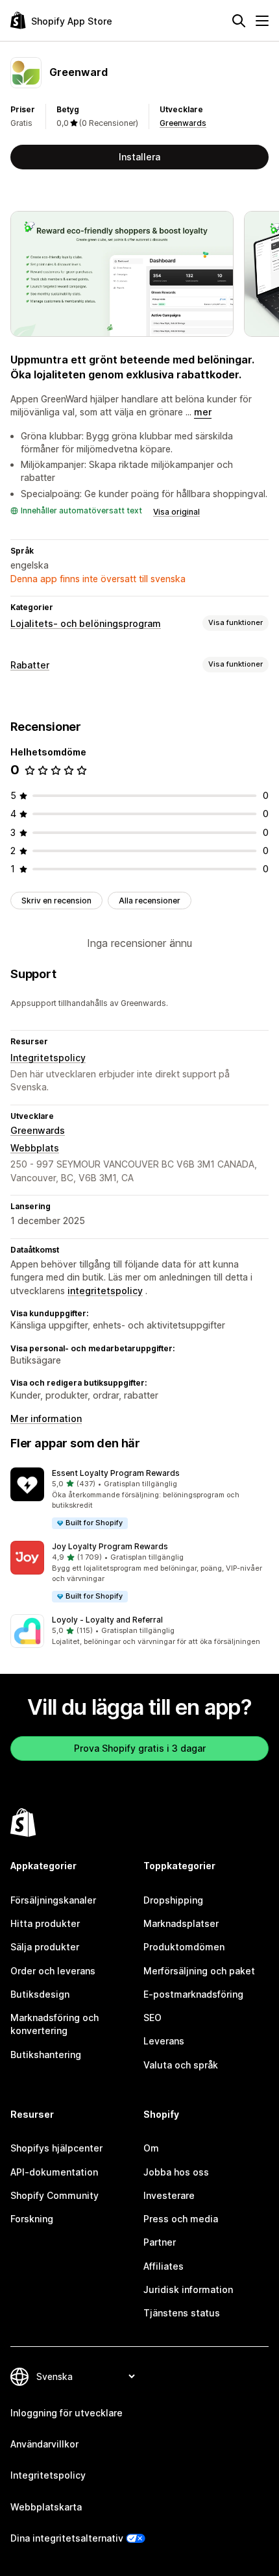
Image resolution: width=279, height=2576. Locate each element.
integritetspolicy (105, 1291)
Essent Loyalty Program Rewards (116, 1473)
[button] (139, 1499)
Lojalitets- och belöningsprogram (86, 623)
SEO (152, 2018)
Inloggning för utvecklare (67, 2413)
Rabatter (30, 665)
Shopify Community (55, 2195)
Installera (139, 157)
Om (151, 2148)
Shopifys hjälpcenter (56, 2148)
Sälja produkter (45, 1947)
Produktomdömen (184, 1947)
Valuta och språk (181, 2065)
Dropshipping (173, 1900)
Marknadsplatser (181, 1923)
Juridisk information (188, 2289)
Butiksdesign (40, 1994)
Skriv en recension (56, 901)
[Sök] (239, 21)
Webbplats (35, 1148)
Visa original (176, 512)
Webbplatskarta (46, 2507)
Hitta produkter (45, 1923)
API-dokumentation (54, 2172)
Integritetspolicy (48, 1058)
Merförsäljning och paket (199, 1971)
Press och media (181, 2219)
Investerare (169, 2195)
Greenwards (183, 123)
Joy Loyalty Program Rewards (110, 1546)
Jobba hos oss (176, 2172)
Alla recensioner (150, 901)
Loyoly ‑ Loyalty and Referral (107, 1620)
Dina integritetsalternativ (67, 2538)
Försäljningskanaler (53, 1900)
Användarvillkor (44, 2444)
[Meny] (262, 21)
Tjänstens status (182, 2313)
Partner (160, 2242)
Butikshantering (46, 2055)
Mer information (46, 1418)
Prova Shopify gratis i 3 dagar (140, 1748)
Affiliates (164, 2266)
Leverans (164, 2041)
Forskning (32, 2219)
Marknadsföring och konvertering (55, 2024)
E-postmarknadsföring (193, 1994)
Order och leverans (53, 1971)
